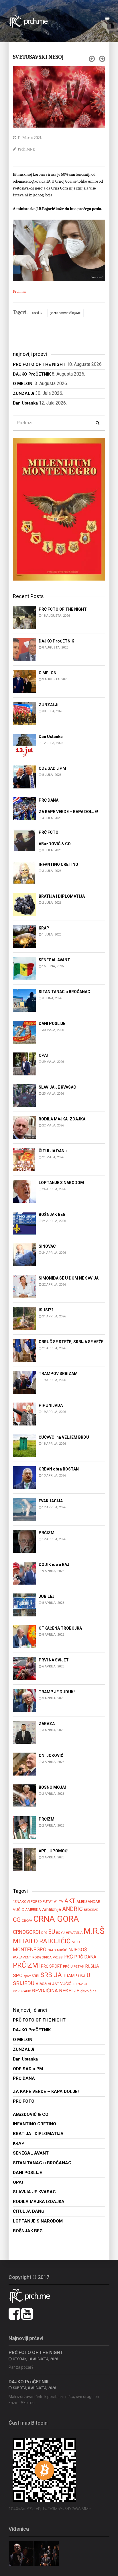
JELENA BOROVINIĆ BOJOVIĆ (65, 313)
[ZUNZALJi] (24, 713)
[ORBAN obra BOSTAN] (24, 1477)
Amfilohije (52, 1909)
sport (27, 1976)
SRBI (36, 1976)
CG (17, 1920)
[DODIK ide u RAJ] (24, 1573)
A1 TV (59, 1902)
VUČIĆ (66, 1984)
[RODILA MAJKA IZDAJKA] (24, 1127)
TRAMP (70, 1976)
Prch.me (20, 291)
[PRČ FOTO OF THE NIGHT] (24, 617)
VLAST (53, 1984)
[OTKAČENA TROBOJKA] (24, 1636)
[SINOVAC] (24, 1254)
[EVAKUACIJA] (24, 1509)
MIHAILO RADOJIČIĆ (42, 1941)
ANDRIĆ (72, 1909)
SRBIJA (51, 1975)
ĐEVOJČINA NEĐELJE (56, 1991)
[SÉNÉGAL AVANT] (24, 968)
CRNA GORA (56, 1919)
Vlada (41, 1984)
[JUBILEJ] (24, 1605)
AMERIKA (33, 1910)
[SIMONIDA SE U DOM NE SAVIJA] (24, 1286)
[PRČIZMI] (24, 1541)
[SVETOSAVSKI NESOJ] (59, 96)
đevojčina (88, 1991)
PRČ (68, 1957)
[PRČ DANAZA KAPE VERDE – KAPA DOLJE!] (24, 808)
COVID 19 (37, 313)
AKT (70, 1901)
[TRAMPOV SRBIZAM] (24, 1382)
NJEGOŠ (78, 1950)
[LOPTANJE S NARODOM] (24, 1191)
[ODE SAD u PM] (24, 777)
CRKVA (27, 1921)
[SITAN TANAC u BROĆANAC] (24, 1000)
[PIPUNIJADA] (24, 1414)
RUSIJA (92, 1966)
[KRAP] (24, 936)
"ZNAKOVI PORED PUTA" (33, 1902)
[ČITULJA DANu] (24, 1159)
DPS (44, 1933)
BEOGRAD (91, 1910)
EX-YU (60, 1933)
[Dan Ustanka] (24, 745)
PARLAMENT (22, 1957)
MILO (76, 1942)
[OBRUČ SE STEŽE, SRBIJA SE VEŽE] (24, 1350)
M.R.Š (94, 1931)
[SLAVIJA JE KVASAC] (24, 1095)
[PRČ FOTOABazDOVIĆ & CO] (24, 840)
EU (52, 1932)
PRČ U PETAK (74, 1966)
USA (82, 1976)
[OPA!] (24, 1064)
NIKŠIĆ (62, 1950)
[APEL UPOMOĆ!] (24, 1859)
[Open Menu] (107, 19)
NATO (52, 1950)
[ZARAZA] (24, 1732)
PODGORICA (42, 1957)
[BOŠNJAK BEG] (24, 1223)
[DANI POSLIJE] (24, 1032)
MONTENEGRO (30, 1949)
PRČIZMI (26, 1965)
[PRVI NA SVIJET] (24, 1668)
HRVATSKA (74, 1933)
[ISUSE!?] (24, 1318)
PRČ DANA (85, 1957)
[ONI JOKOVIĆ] (24, 1764)
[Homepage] (32, 21)
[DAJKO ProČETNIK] (24, 649)
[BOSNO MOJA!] (24, 1795)
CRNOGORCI (26, 1932)
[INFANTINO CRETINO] (24, 873)
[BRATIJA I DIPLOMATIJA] (24, 904)
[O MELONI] (24, 681)
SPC (18, 1975)
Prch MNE (26, 149)
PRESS (58, 1957)
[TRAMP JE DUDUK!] (24, 1700)
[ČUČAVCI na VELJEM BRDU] (24, 1445)
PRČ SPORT (51, 1966)
